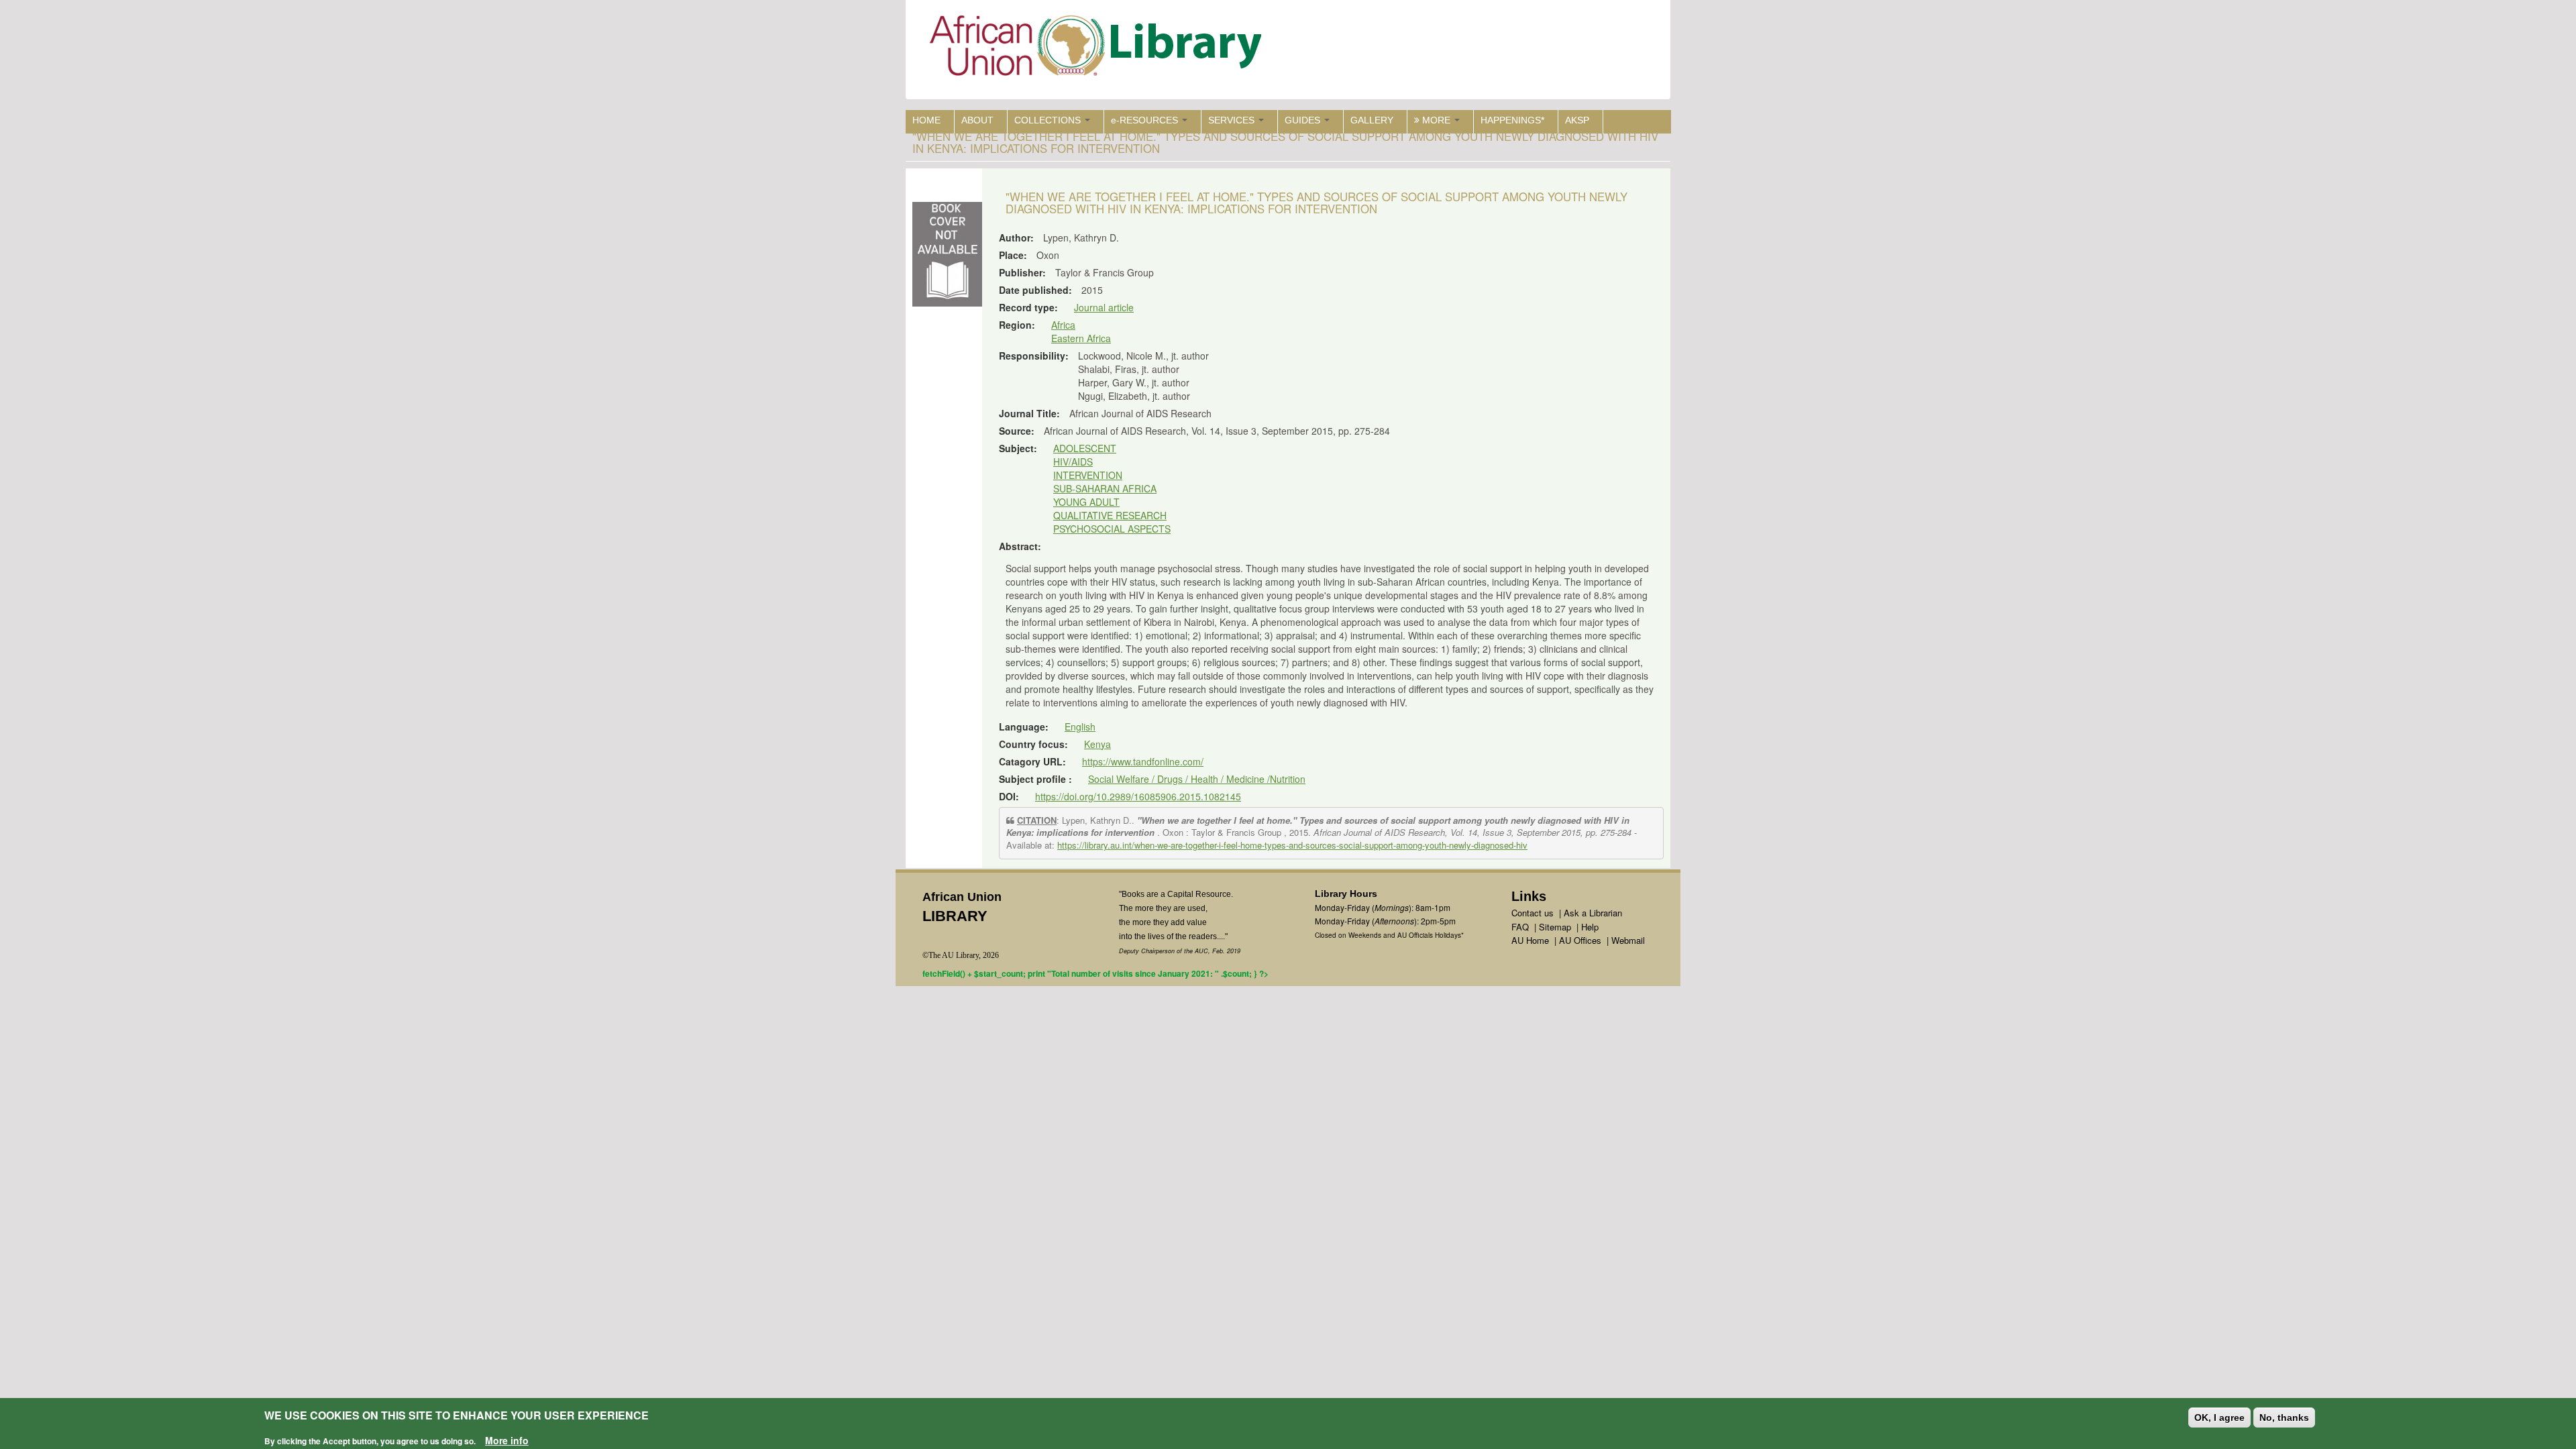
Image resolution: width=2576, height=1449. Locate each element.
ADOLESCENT (1085, 448)
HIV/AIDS (1073, 462)
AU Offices (1580, 940)
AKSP (1577, 120)
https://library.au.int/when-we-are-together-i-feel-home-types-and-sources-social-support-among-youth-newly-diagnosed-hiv (1292, 845)
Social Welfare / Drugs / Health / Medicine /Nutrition (1197, 779)
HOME (926, 120)
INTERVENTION (1088, 475)
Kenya (1097, 744)
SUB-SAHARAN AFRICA (1105, 488)
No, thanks (2284, 1417)
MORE (1436, 120)
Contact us (1533, 913)
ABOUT (977, 120)
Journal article (1104, 307)
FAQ (1520, 927)
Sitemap (1555, 927)
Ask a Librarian (1593, 913)
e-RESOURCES (1146, 120)
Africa (1063, 325)
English (1080, 727)
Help (1590, 927)
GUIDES (1304, 120)
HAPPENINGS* (1512, 120)
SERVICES (1233, 120)
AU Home (1530, 940)
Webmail (1628, 940)
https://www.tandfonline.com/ (1143, 761)
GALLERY (1372, 120)
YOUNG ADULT (1086, 502)
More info (507, 1440)
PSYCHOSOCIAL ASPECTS (1112, 529)
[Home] (1098, 49)
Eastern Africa (1081, 338)
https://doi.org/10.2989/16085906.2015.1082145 (1138, 796)
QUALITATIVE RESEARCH (1110, 515)
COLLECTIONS (1049, 120)
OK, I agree (2219, 1417)
